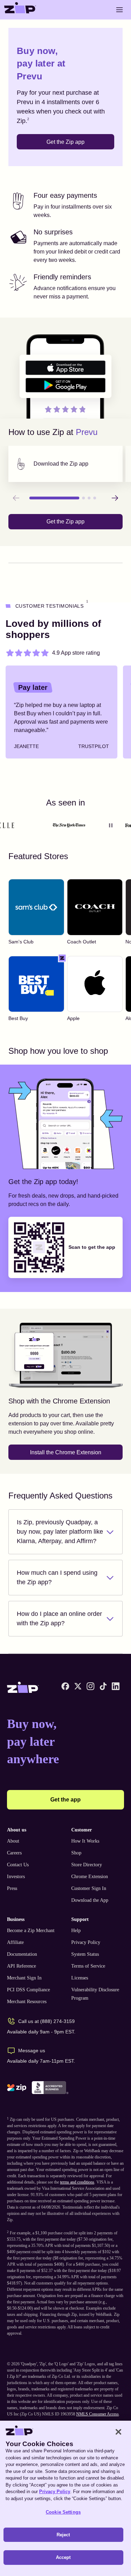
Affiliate (15, 1942)
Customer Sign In (89, 1888)
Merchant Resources (27, 2002)
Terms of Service (88, 1966)
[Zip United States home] (20, 10)
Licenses (80, 1978)
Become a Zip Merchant (31, 1931)
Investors (16, 1877)
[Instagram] (90, 1686)
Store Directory (87, 1865)
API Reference (21, 1966)
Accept (63, 2557)
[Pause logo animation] (111, 825)
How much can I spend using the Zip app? (57, 1577)
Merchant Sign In (24, 1978)
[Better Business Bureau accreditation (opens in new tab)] (50, 2088)
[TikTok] (103, 1686)
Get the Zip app (65, 142)
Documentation (22, 1954)
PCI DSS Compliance (28, 1990)
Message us (32, 2050)
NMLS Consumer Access (97, 2414)
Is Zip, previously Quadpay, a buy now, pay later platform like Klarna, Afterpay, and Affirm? (60, 1532)
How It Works (85, 1841)
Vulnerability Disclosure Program (95, 1994)
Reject (63, 2535)
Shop (76, 1853)
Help (76, 1931)
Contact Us (18, 1865)
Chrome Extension (90, 1877)
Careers (14, 1853)
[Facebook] (65, 1686)
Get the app (65, 1800)
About (13, 1841)
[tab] (65, 464)
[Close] (118, 2432)
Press (12, 1888)
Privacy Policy (86, 1942)
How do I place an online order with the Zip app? (59, 1618)
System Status (85, 1954)
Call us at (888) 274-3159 (46, 2021)
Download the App (90, 1900)
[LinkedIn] (116, 1686)
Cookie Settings (63, 2512)
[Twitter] (78, 1686)
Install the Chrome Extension (66, 1452)
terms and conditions (77, 2182)
